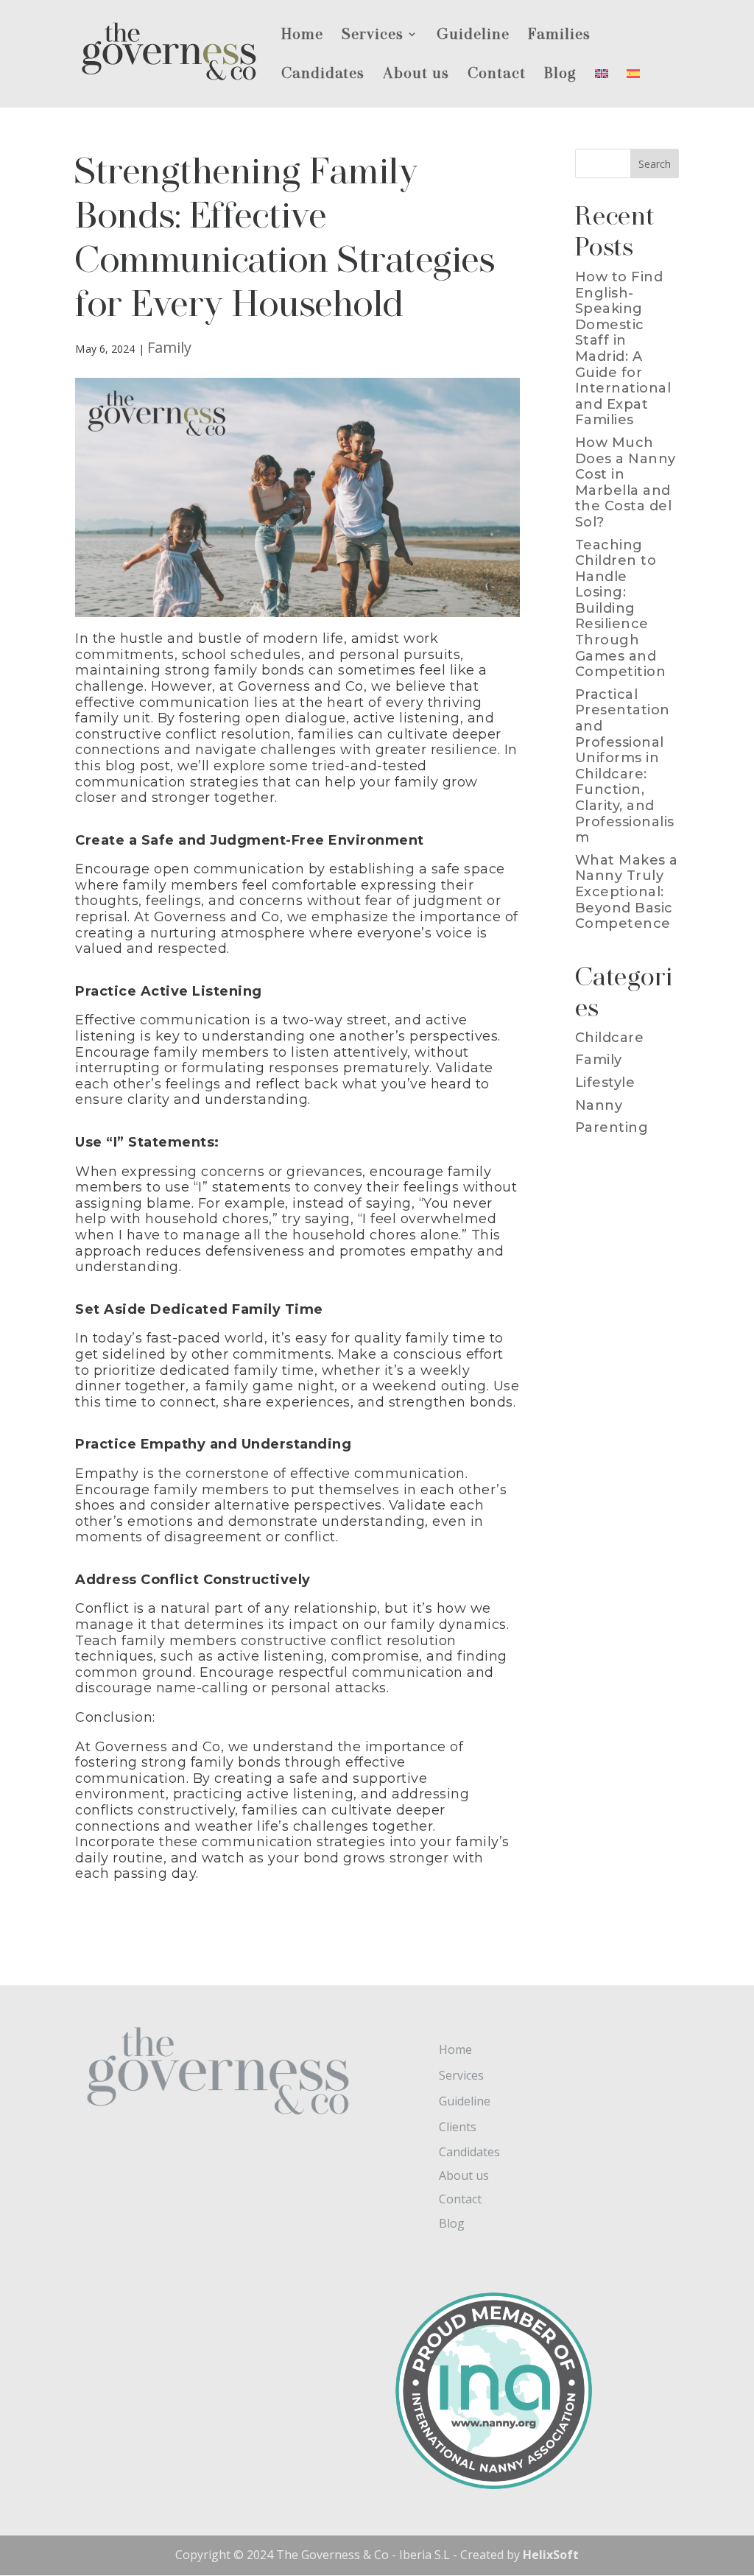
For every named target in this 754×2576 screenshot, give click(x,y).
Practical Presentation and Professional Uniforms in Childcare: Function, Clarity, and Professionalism (625, 766)
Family (170, 347)
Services (373, 36)
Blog (560, 75)
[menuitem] (602, 87)
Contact (497, 75)
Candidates (323, 75)
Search (655, 164)
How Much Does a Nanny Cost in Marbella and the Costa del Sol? (626, 482)
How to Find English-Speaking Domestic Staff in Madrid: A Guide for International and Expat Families (623, 348)
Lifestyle (605, 1083)
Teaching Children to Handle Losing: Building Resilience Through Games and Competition (621, 609)
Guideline (473, 36)
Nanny (599, 1105)
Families (559, 36)
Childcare (610, 1038)
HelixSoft (551, 2555)
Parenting (612, 1127)
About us (416, 75)
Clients (458, 2127)
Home (302, 36)
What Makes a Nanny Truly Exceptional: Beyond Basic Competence (627, 892)
